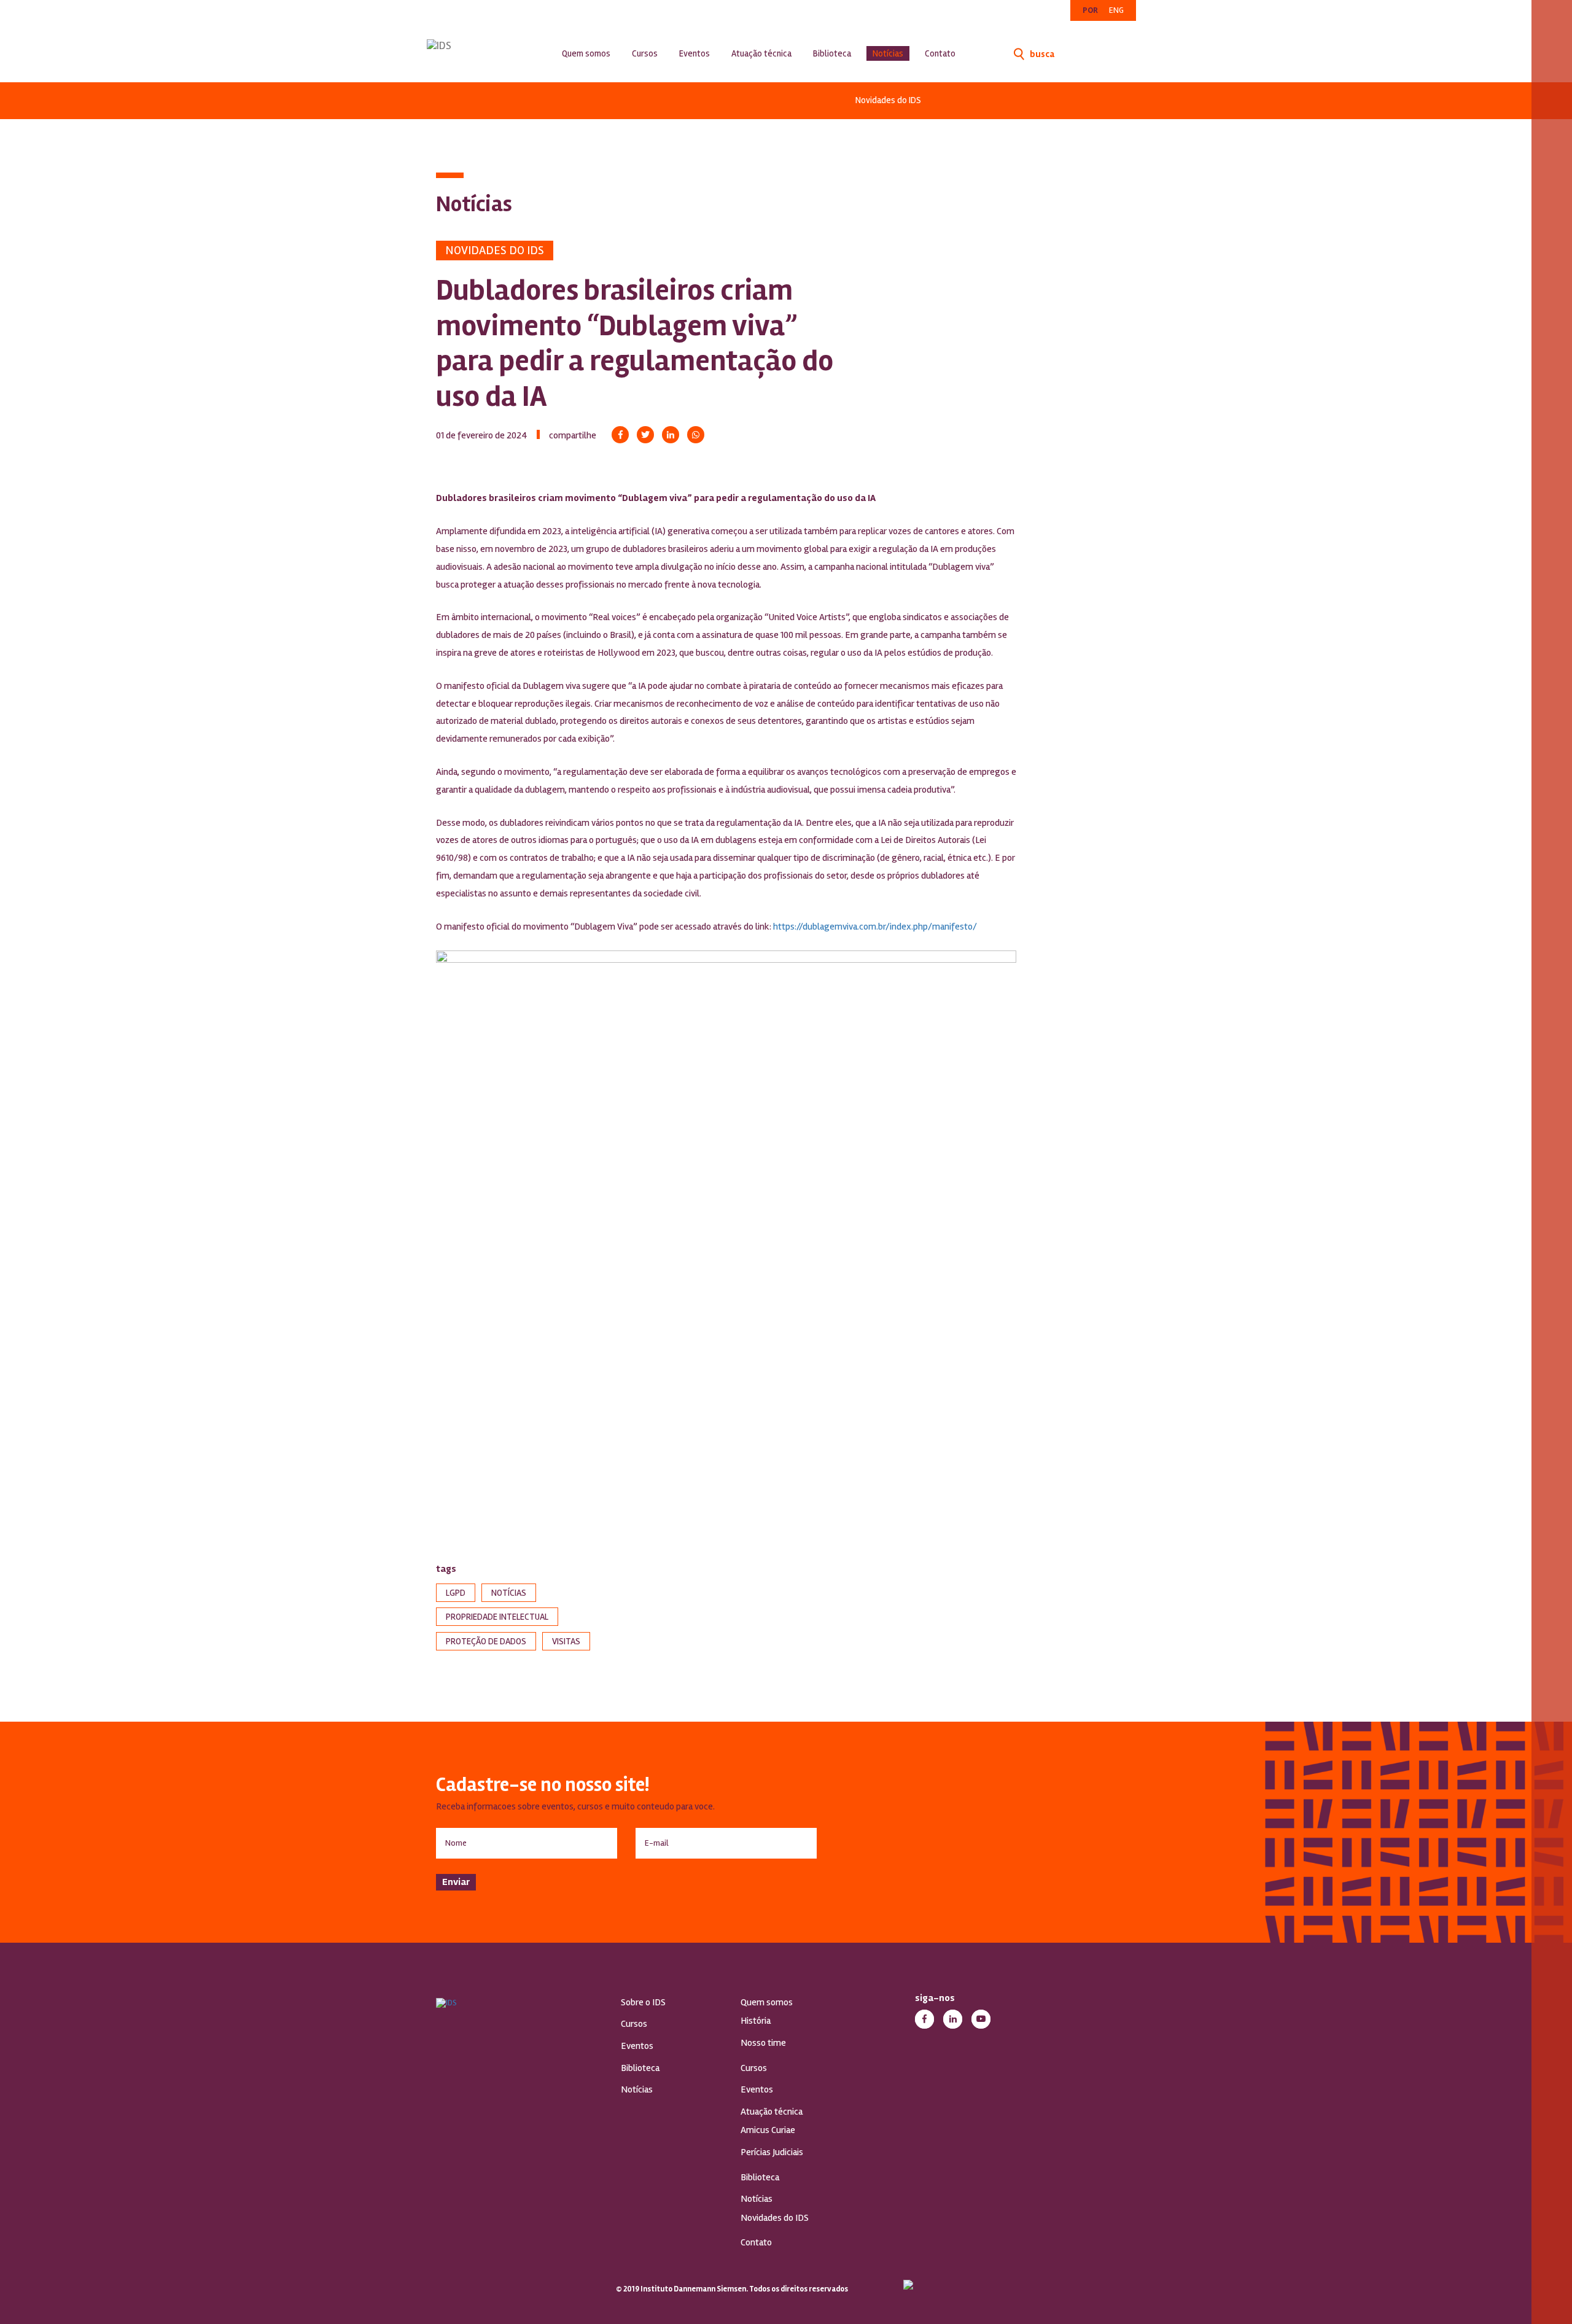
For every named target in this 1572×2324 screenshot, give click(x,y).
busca (1041, 54)
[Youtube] (981, 2019)
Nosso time (763, 2043)
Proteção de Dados (486, 1641)
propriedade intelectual (497, 1617)
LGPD (456, 1593)
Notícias (888, 53)
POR (1090, 10)
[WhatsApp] (696, 435)
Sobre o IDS (643, 2002)
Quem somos (586, 53)
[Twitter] (645, 435)
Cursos (645, 53)
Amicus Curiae (768, 2130)
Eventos (695, 53)
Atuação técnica (761, 53)
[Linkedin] (671, 435)
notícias (509, 1593)
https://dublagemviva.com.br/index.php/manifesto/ (875, 927)
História (756, 2021)
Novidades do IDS (888, 100)
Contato (940, 53)
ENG (1116, 10)
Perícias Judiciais (772, 2152)
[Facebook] (620, 435)
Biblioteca (832, 53)
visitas (566, 1641)
